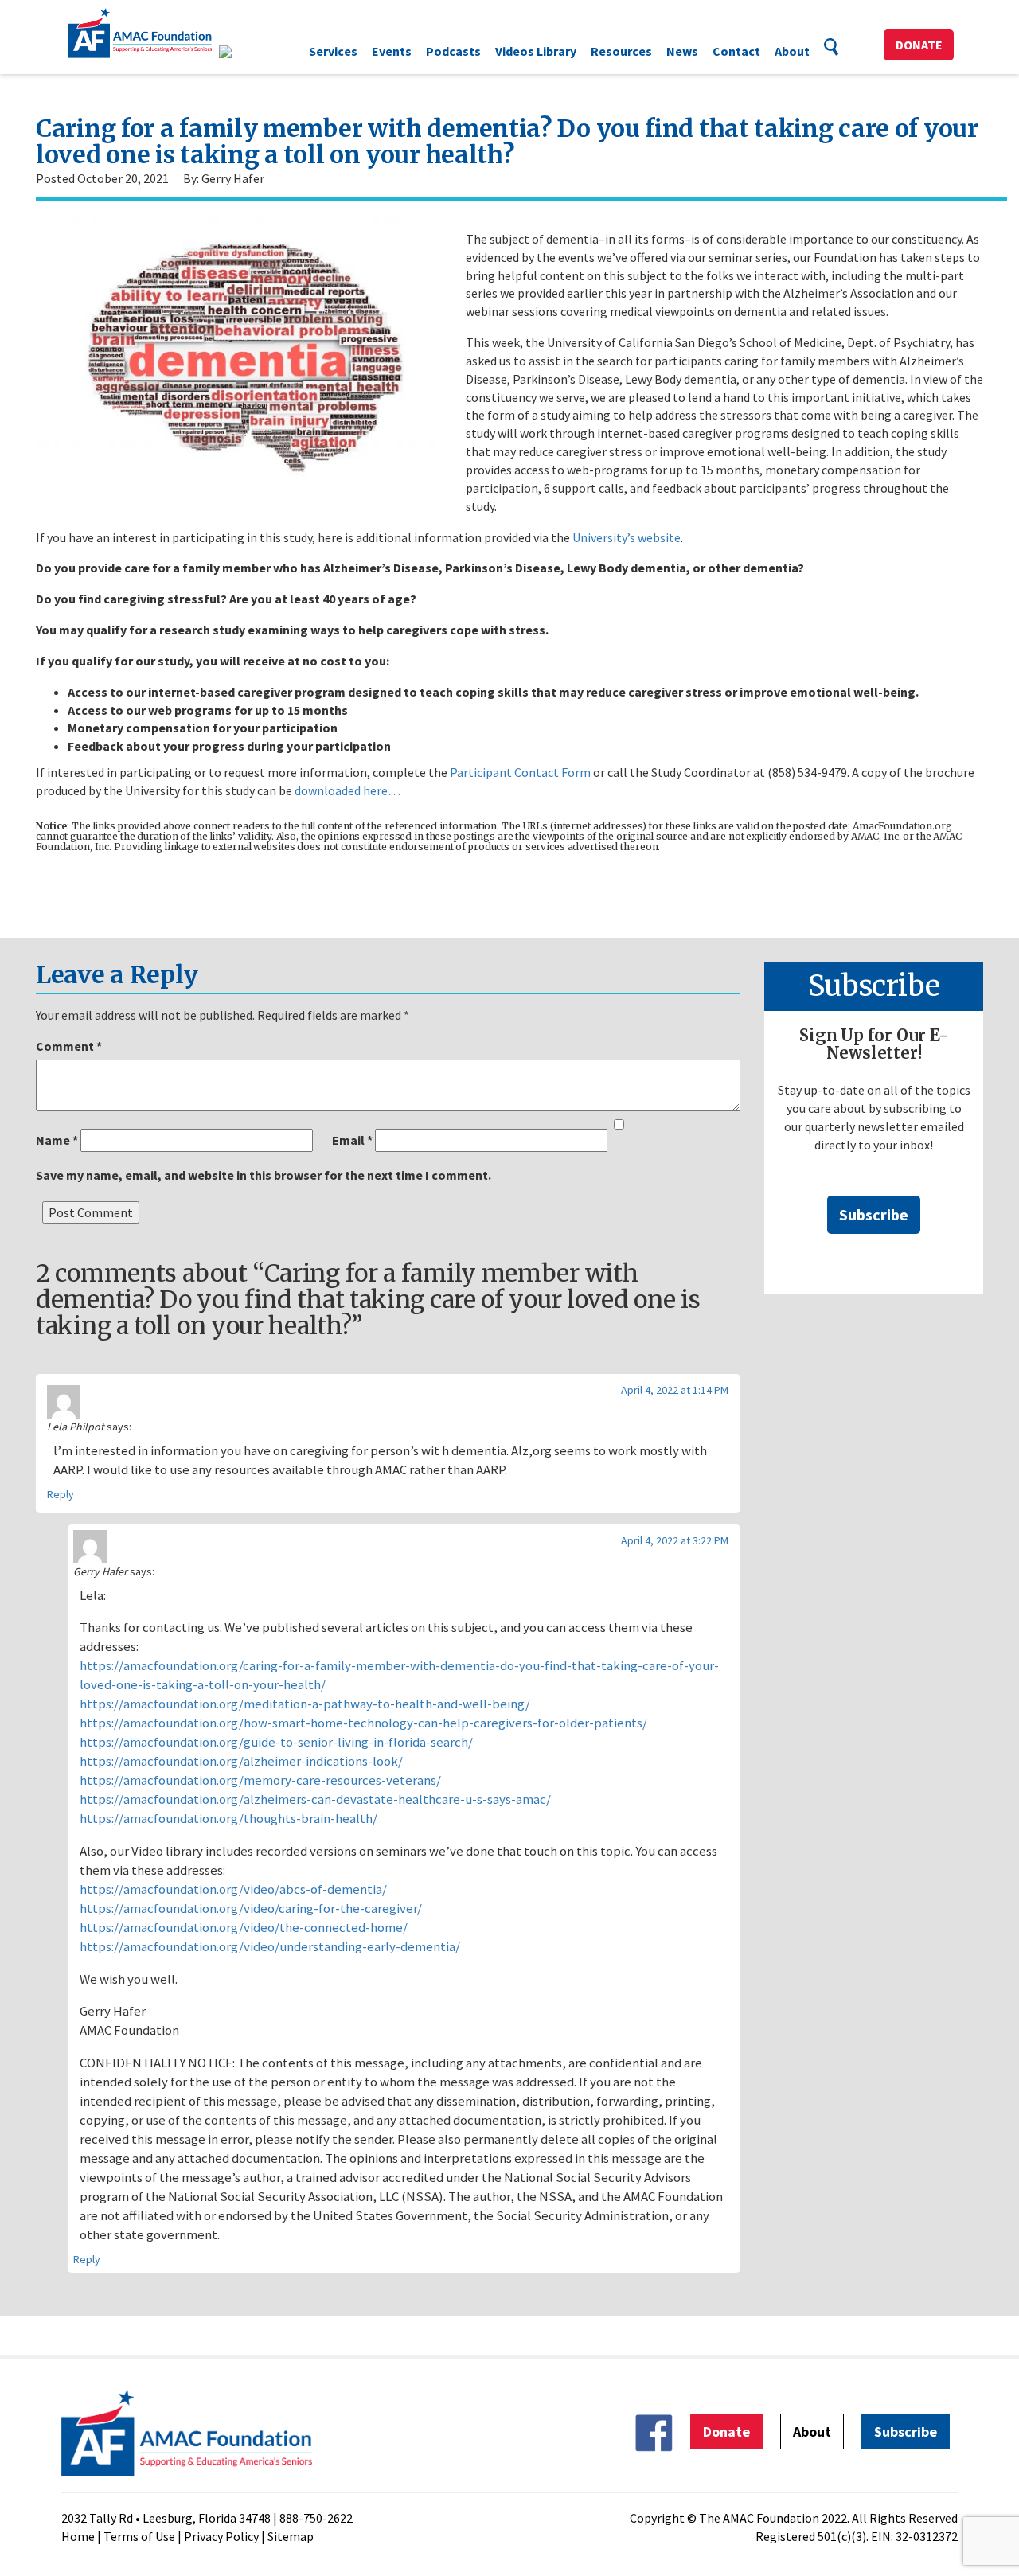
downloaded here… (347, 790)
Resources (621, 51)
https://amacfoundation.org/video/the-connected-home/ (244, 1927)
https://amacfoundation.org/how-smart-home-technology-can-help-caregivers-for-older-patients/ (363, 1723)
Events (392, 51)
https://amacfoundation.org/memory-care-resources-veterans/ (260, 1780)
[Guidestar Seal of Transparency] (245, 52)
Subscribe (874, 1214)
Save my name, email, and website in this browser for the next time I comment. (264, 1175)
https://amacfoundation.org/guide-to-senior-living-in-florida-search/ (276, 1742)
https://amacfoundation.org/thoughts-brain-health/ (228, 1818)
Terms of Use (139, 2536)
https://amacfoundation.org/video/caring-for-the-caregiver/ (251, 1908)
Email (352, 1140)
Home (78, 2536)
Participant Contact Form (520, 772)
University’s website (627, 537)
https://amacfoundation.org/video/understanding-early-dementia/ (270, 1946)
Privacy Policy (221, 2536)
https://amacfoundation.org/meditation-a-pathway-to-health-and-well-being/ (305, 1704)
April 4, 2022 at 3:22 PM (675, 1540)
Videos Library (536, 51)
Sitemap (291, 2536)
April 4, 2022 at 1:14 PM (675, 1390)
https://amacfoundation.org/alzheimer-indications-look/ (241, 1761)
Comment (69, 1046)
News (682, 51)
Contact (736, 51)
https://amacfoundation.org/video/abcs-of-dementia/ (233, 1889)
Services (333, 51)
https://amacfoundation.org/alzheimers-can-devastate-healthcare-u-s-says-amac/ (315, 1799)
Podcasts (453, 51)
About (792, 51)
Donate (919, 45)
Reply (61, 1494)
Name (57, 1140)
